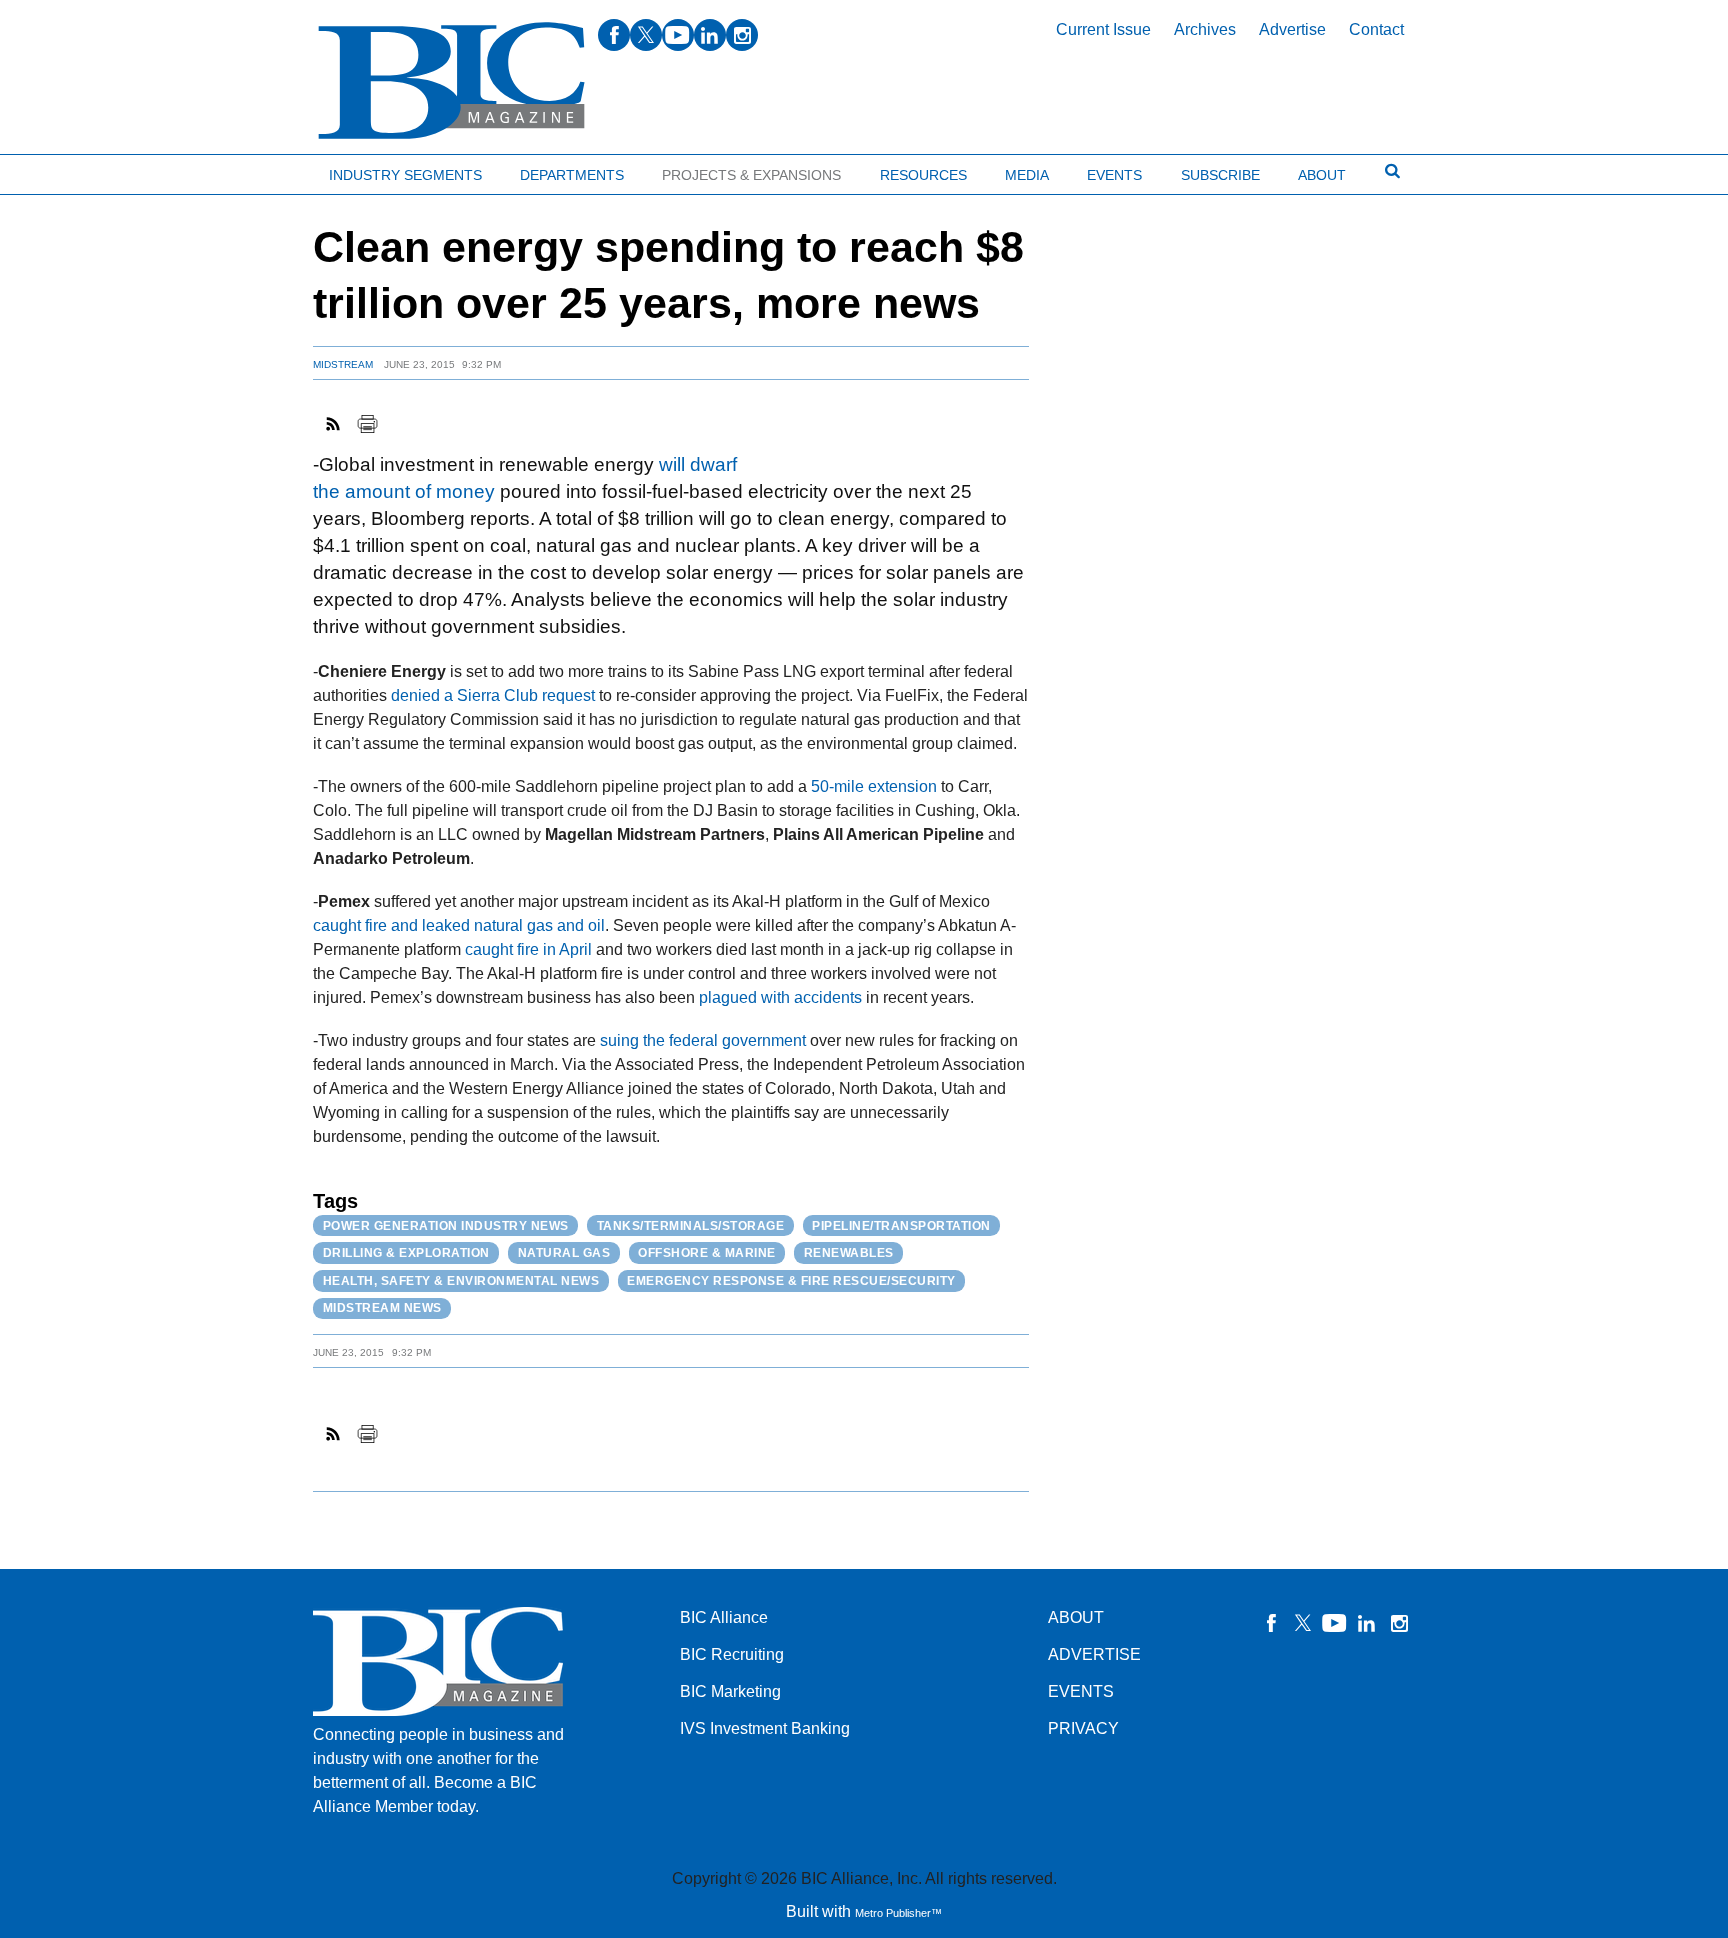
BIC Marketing (730, 1691)
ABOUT (1076, 1617)
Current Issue (1103, 29)
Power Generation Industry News (446, 1226)
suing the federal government (703, 1040)
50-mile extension (874, 786)
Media (1027, 175)
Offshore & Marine (707, 1253)
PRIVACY (1083, 1728)
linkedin (710, 35)
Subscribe (1220, 175)
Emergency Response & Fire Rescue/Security (791, 1281)
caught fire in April (528, 949)
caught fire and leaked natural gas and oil (459, 925)
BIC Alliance (724, 1617)
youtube (678, 35)
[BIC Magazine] (451, 81)
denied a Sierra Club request (493, 695)
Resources (923, 175)
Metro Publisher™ (898, 1913)
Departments (572, 175)
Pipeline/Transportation (901, 1226)
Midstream (343, 364)
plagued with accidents (780, 997)
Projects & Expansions (751, 175)
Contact (1376, 29)
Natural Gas (564, 1253)
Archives (1205, 29)
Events (1114, 175)
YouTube (1335, 1623)
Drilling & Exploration (406, 1253)
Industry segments (405, 175)
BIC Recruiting (732, 1654)
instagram (742, 35)
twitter (646, 35)
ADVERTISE (1094, 1654)
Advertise (1292, 29)
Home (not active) (60, 170)
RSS (334, 424)
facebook (614, 35)
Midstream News (382, 1308)
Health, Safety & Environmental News (461, 1281)
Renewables (849, 1253)
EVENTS (1081, 1691)
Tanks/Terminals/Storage (691, 1226)
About (1322, 175)
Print (367, 424)
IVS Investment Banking (765, 1728)
